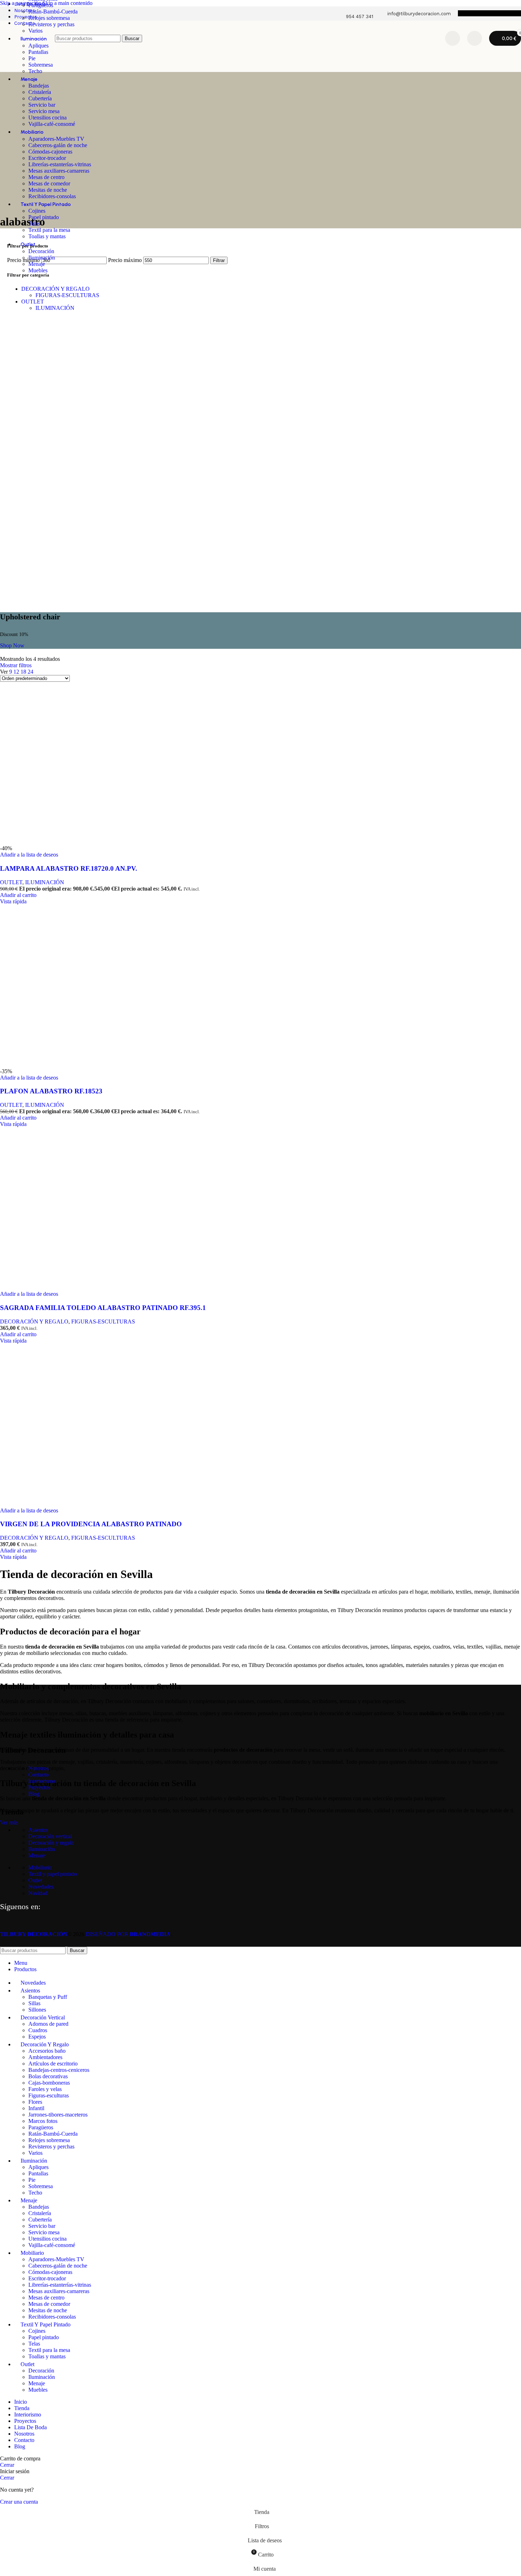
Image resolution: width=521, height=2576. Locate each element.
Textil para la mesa (49, 230)
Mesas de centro (46, 177)
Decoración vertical (50, 1836)
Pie (32, 2180)
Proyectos (39, 1787)
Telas (34, 224)
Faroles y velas (45, 2089)
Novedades (41, 1887)
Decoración (41, 251)
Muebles (38, 270)
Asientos (38, 1830)
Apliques (38, 2167)
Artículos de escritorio (53, 2064)
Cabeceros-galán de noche (58, 145)
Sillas (34, 2003)
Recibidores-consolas (52, 196)
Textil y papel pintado (53, 1874)
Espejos (37, 2037)
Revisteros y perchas (51, 24)
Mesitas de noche (48, 190)
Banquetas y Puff (48, 1997)
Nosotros (38, 1768)
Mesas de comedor (49, 183)
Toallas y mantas (47, 236)
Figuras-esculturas (49, 2095)
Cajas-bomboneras (49, 2083)
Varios (35, 2153)
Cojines (37, 211)
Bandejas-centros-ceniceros (59, 2070)
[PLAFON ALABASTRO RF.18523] (71, 1065)
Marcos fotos (43, 2121)
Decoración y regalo (51, 1843)
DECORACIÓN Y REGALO (55, 289)
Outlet (35, 1880)
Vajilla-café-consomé (52, 124)
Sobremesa (41, 65)
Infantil (36, 2108)
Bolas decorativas (48, 2076)
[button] (18, 895)
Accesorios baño (47, 2051)
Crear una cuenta (19, 2502)
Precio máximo (125, 260)
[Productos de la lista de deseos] (453, 38)
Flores (35, 2102)
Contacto (38, 1775)
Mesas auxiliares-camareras (59, 171)
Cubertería (40, 98)
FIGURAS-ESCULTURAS (67, 295)
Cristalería (40, 92)
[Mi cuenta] (475, 38)
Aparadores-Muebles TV (56, 139)
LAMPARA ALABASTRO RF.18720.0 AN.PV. (69, 868)
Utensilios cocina (47, 118)
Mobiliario (40, 1867)
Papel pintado (44, 217)
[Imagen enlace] (35, 1732)
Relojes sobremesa (49, 18)
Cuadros (38, 2030)
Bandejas (39, 86)
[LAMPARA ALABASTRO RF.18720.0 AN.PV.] (71, 842)
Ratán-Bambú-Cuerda (53, 12)
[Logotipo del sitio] (26, 58)
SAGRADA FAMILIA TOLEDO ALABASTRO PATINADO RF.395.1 (103, 1308)
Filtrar (219, 260)
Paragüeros (41, 5)
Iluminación (42, 258)
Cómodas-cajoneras (50, 152)
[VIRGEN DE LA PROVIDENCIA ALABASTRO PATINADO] (71, 1504)
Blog (34, 1794)
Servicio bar (42, 105)
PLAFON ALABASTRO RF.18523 (51, 1091)
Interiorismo (42, 1781)
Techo (35, 71)
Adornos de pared (48, 2024)
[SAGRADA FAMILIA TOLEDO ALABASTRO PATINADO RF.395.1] (71, 1287)
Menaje (37, 264)
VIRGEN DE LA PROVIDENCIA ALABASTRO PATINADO (91, 1524)
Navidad (38, 1893)
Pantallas (38, 2173)
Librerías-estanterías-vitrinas (60, 164)
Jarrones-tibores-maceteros (58, 2115)
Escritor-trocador (47, 158)
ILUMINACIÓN (55, 308)
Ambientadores (45, 2057)
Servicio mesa (44, 111)
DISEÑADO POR (128, 1934)
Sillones (37, 2010)
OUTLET (33, 302)
